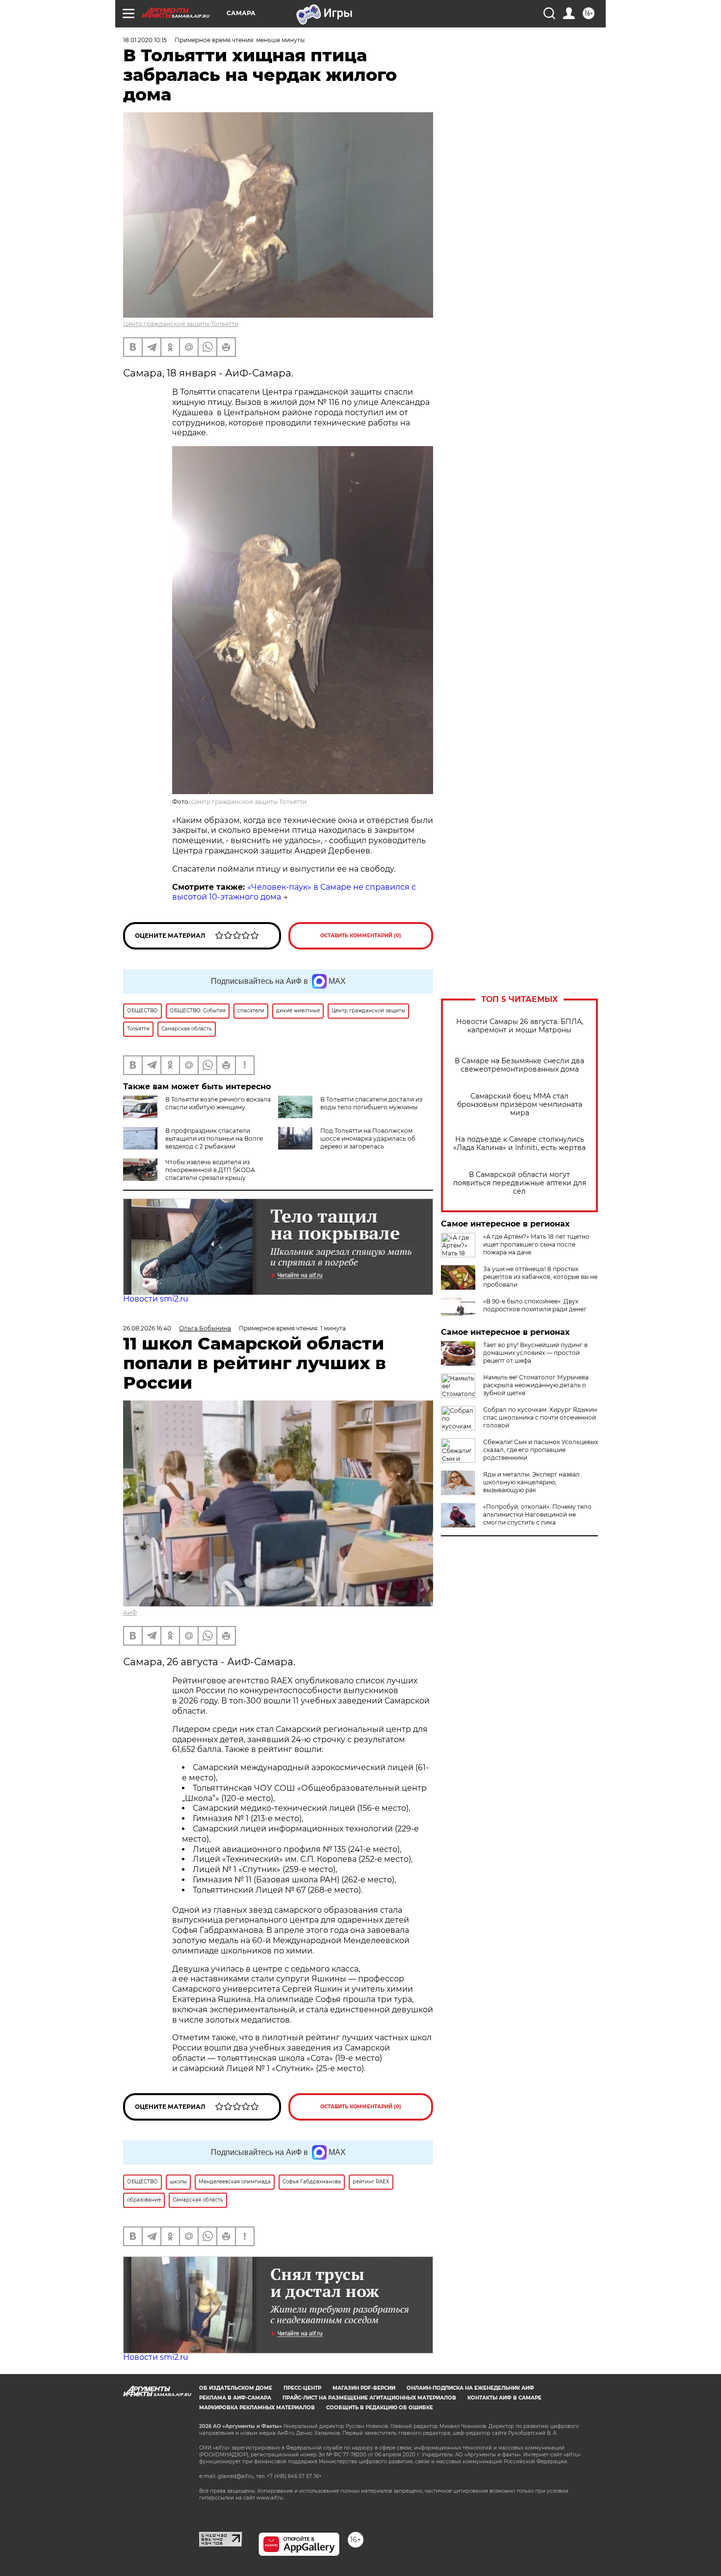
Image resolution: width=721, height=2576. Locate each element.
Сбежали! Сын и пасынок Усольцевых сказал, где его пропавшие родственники (541, 1450)
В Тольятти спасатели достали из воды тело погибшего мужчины (371, 1103)
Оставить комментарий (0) (361, 936)
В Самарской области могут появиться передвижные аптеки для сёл (520, 1183)
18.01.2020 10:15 (145, 40)
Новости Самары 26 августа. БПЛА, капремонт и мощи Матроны (520, 1026)
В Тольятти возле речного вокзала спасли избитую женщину (218, 1103)
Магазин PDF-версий (364, 2388)
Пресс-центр (302, 2388)
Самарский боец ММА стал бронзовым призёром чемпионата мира (520, 1105)
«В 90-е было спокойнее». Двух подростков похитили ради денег (535, 1305)
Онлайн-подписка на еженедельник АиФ (470, 2388)
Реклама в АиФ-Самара (235, 2398)
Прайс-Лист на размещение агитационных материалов (369, 2398)
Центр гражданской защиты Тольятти (181, 324)
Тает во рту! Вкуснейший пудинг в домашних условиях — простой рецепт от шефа (535, 1353)
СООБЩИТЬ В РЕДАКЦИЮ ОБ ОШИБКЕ (380, 2408)
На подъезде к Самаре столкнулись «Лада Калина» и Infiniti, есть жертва (519, 1144)
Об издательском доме (236, 2388)
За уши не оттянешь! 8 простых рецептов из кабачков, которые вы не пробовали (540, 1277)
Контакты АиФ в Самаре (504, 2398)
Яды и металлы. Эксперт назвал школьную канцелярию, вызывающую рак (531, 1482)
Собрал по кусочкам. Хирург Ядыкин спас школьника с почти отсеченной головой (540, 1417)
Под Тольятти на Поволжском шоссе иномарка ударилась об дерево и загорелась (368, 1138)
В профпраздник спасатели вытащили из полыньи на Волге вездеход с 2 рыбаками (214, 1138)
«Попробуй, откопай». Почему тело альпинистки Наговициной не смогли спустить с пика (537, 1514)
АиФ (130, 1613)
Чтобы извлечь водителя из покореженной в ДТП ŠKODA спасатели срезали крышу (210, 1170)
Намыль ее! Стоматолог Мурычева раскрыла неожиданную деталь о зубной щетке (536, 1385)
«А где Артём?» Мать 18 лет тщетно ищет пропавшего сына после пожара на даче (536, 1244)
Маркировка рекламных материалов (257, 2408)
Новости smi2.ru (156, 1299)
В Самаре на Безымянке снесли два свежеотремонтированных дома (519, 1065)
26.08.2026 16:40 (147, 1328)
